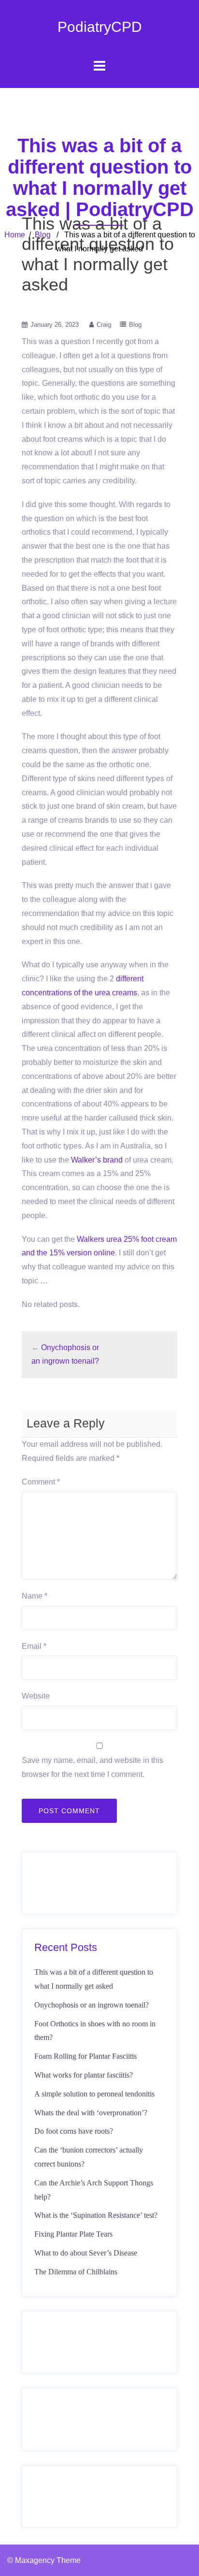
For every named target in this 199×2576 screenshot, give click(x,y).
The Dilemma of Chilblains (76, 2272)
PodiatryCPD (100, 27)
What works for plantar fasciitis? (84, 2075)
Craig (104, 325)
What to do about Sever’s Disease (86, 2253)
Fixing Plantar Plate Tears (73, 2234)
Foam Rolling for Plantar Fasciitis (85, 2056)
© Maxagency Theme (44, 2560)
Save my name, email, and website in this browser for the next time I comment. (92, 1767)
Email (34, 1646)
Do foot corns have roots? (74, 2131)
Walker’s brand (97, 1160)
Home (15, 235)
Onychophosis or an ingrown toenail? (92, 2005)
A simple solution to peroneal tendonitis (94, 2094)
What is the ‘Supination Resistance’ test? (96, 2215)
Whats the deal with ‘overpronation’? (91, 2113)
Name (35, 1596)
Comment (41, 1482)
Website (36, 1696)
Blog (43, 235)
